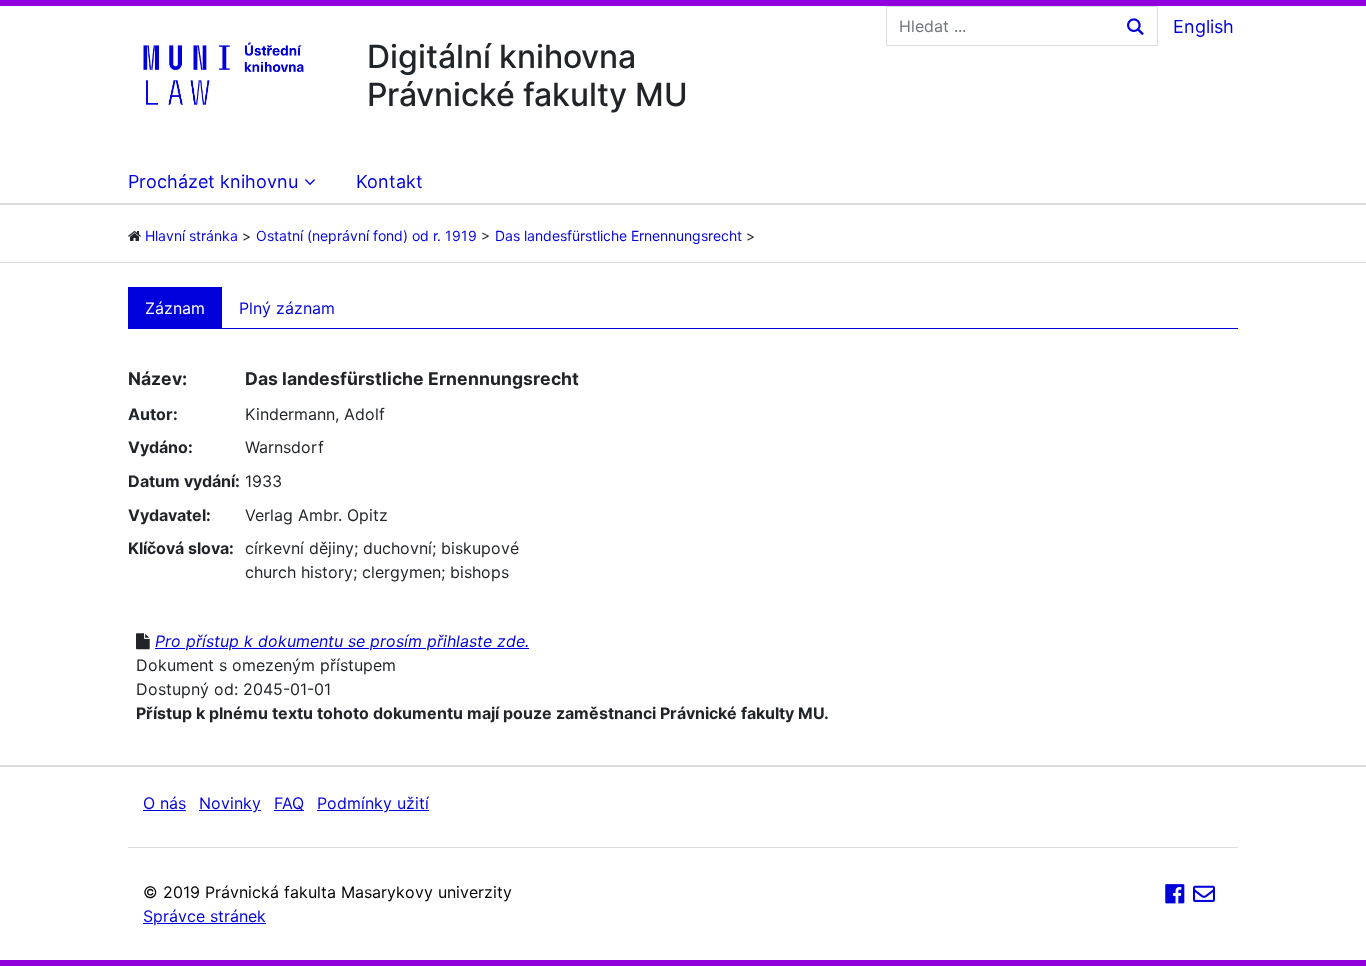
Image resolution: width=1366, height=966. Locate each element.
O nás (164, 803)
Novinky (230, 803)
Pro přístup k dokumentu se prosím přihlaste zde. (342, 641)
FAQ (289, 803)
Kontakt (389, 181)
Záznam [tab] (175, 308)
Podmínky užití (373, 803)
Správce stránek (204, 916)
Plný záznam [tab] (287, 308)
